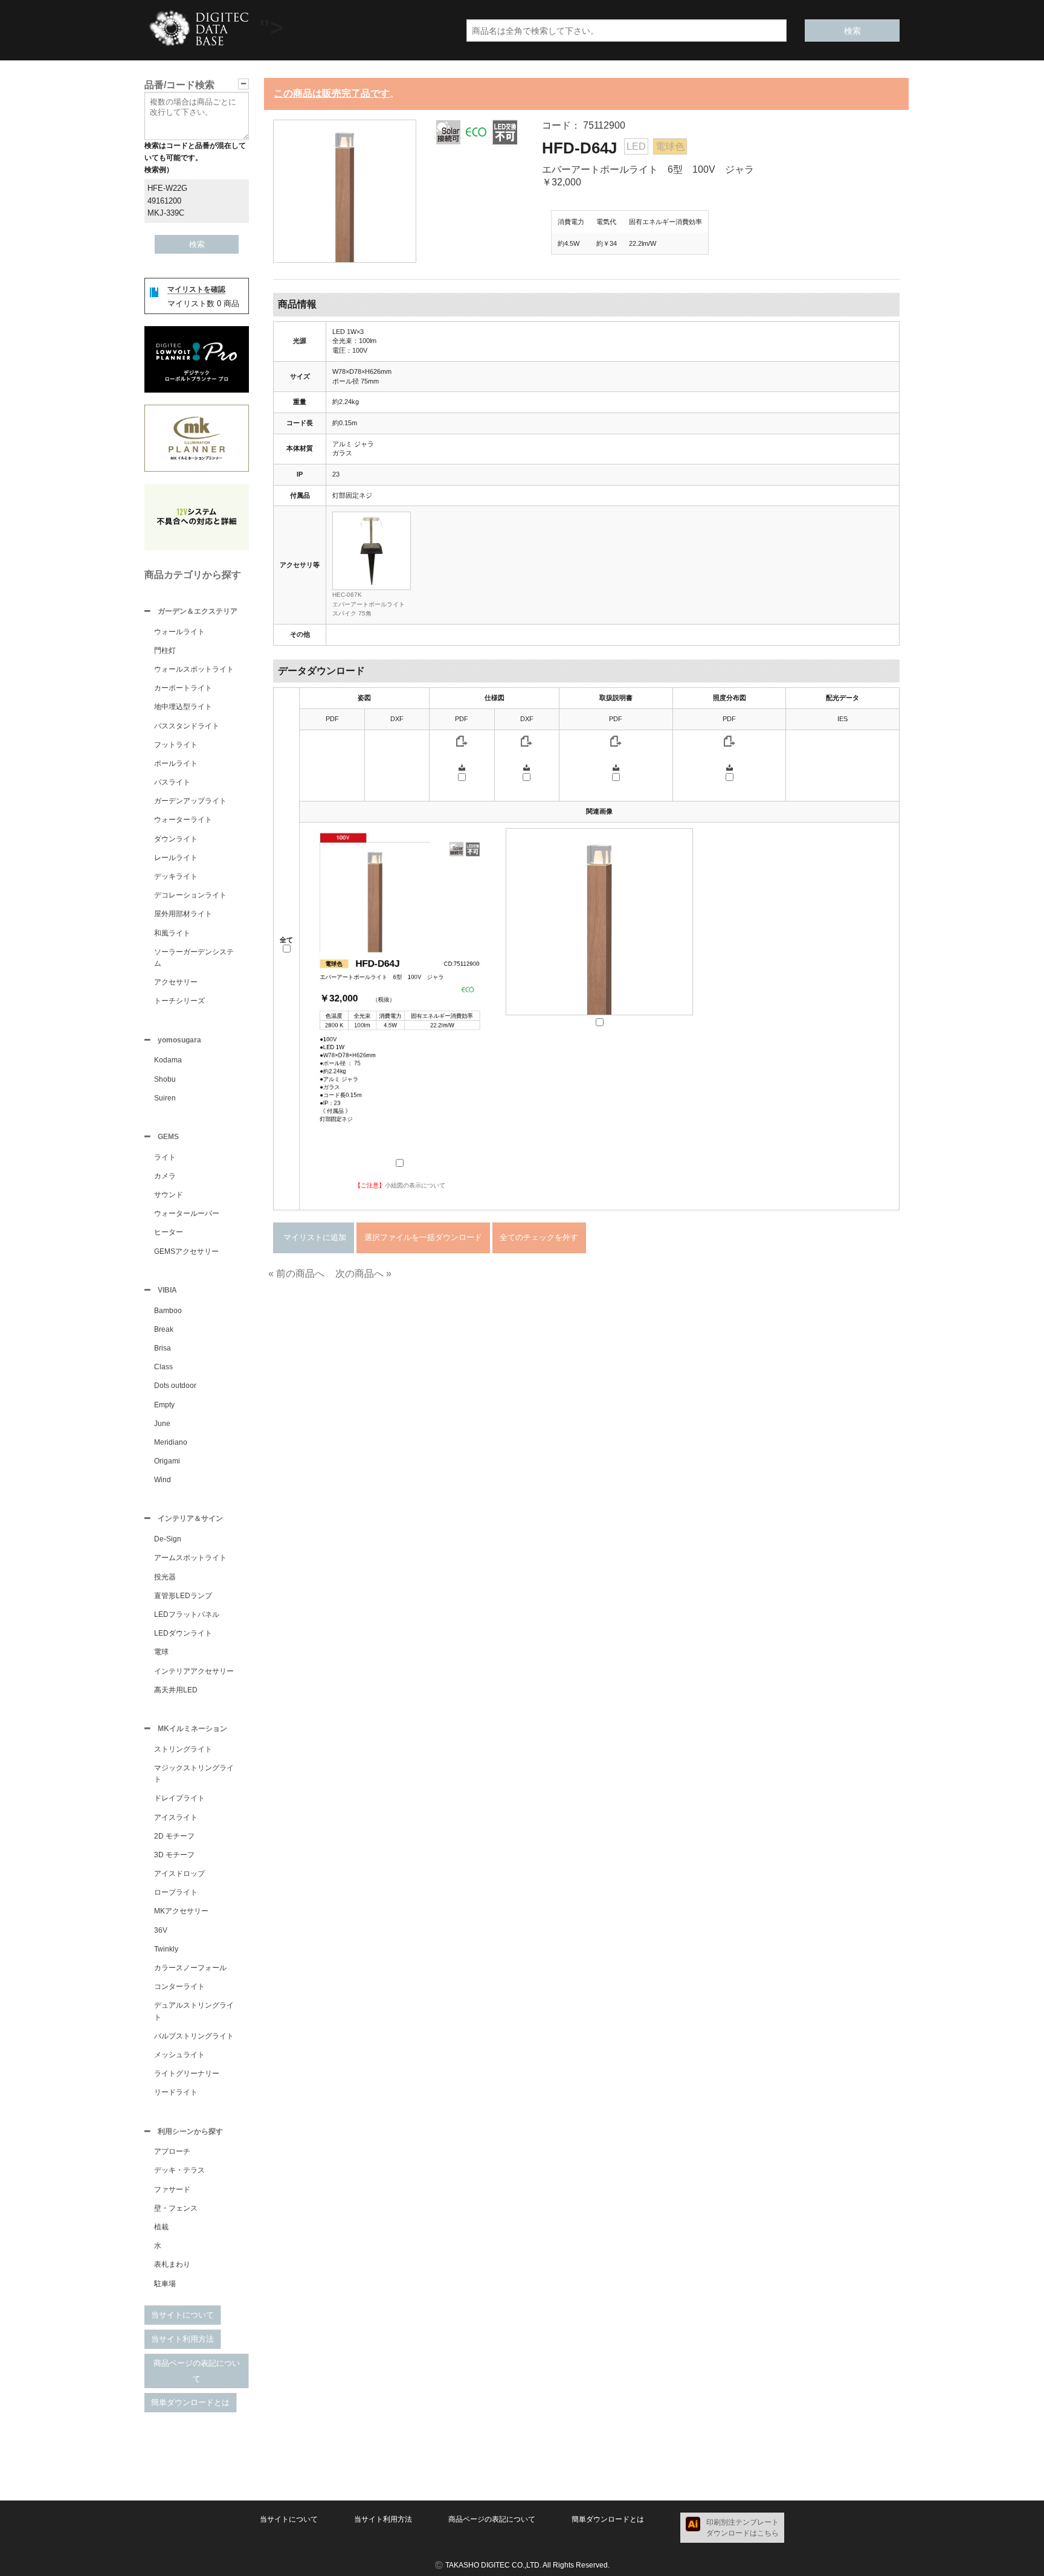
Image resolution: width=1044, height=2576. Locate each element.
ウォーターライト (183, 820)
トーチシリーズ (179, 1001)
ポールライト (176, 763)
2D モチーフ (174, 1836)
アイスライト (176, 1817)
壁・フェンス (176, 2208)
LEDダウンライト (183, 1633)
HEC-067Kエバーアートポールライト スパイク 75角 (369, 604)
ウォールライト (179, 632)
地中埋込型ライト (183, 707)
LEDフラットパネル (187, 1614)
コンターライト (179, 1987)
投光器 (165, 1577)
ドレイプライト (179, 1798)
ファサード (172, 2189)
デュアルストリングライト (194, 2011)
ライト (165, 1157)
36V (161, 1930)
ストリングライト (183, 1749)
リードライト (176, 2092)
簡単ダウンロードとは (190, 2402)
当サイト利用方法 (182, 2339)
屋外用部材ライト (183, 914)
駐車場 (165, 2284)
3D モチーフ (174, 1855)
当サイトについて (182, 2315)
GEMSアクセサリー (186, 1251)
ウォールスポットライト (194, 669)
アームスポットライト (190, 1558)
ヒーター (169, 1232)
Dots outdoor (175, 1386)
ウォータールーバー (187, 1213)
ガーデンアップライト (190, 801)
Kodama (168, 1060)
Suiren (165, 1098)
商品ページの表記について (197, 2371)
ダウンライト (176, 839)
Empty (164, 1405)
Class (163, 1367)
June (162, 1424)
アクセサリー (176, 982)
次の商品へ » (363, 1274)
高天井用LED (176, 1690)
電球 (161, 1652)
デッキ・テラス (179, 2170)
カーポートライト (183, 688)
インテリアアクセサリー (194, 1671)
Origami (167, 1461)
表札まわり (172, 2264)
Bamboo (168, 1311)
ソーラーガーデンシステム (194, 958)
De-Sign (168, 1539)
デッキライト (176, 876)
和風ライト (172, 933)
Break (164, 1329)
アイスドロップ (179, 1874)
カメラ (165, 1176)
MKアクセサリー (181, 1911)
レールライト (176, 858)
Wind (163, 1480)
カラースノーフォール (190, 1968)
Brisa (163, 1348)
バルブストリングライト (194, 2036)
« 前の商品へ (296, 1274)
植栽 (161, 2227)
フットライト (176, 745)
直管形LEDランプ (183, 1596)
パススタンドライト (187, 726)
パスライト (172, 782)
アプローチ (172, 2151)
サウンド (169, 1195)
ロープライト (176, 1892)
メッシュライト (179, 2055)
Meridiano (171, 1442)
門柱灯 (165, 650)
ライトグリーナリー (187, 2073)
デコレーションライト (190, 895)
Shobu (165, 1079)
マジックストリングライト (194, 1774)
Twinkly (166, 1949)
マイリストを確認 (196, 289)
